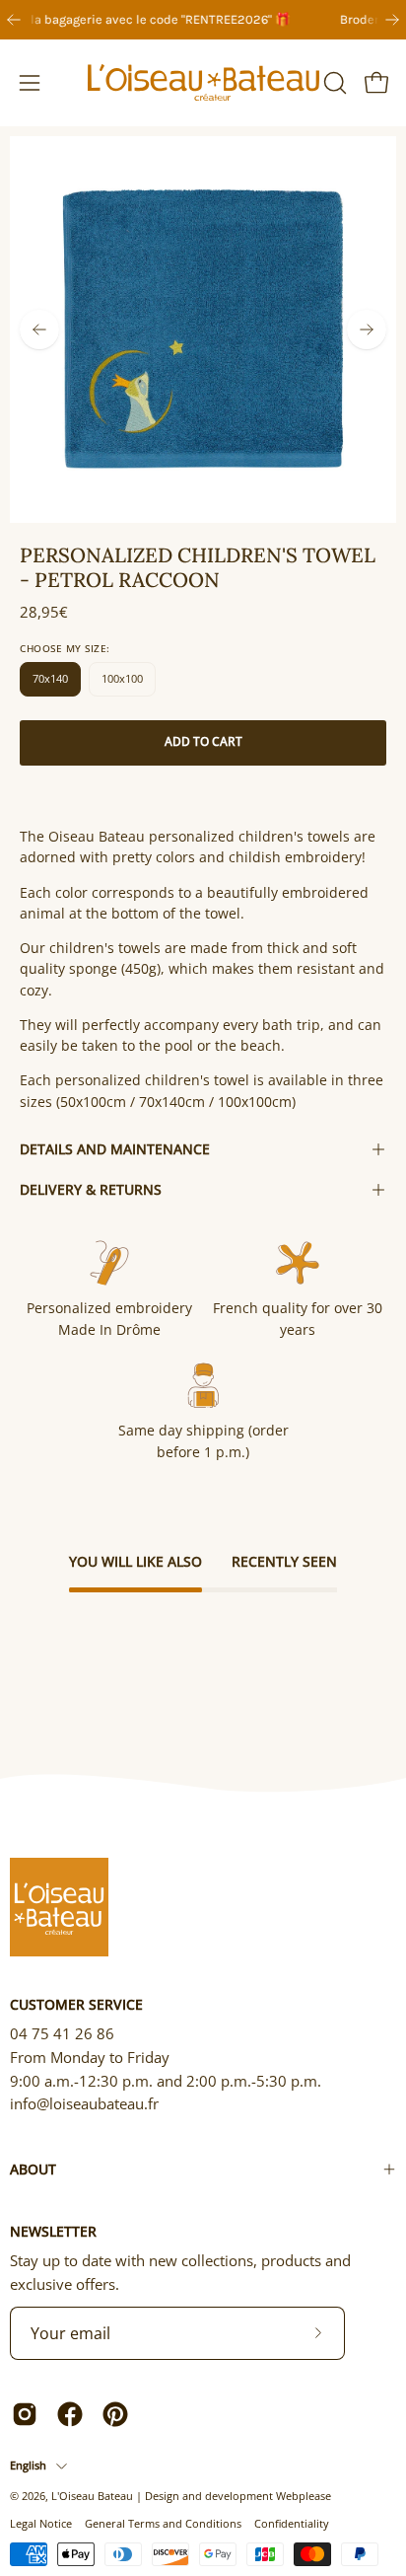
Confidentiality (292, 2523)
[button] (333, 83)
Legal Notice (41, 2523)
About (33, 2169)
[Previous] (14, 20)
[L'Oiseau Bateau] (203, 83)
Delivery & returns (91, 1189)
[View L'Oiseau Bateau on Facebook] (70, 2414)
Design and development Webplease (238, 2496)
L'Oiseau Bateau (92, 2496)
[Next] (392, 20)
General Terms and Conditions (163, 2523)
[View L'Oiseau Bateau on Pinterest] (115, 2414)
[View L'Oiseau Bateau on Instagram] (25, 2414)
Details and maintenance (115, 1149)
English (28, 2465)
